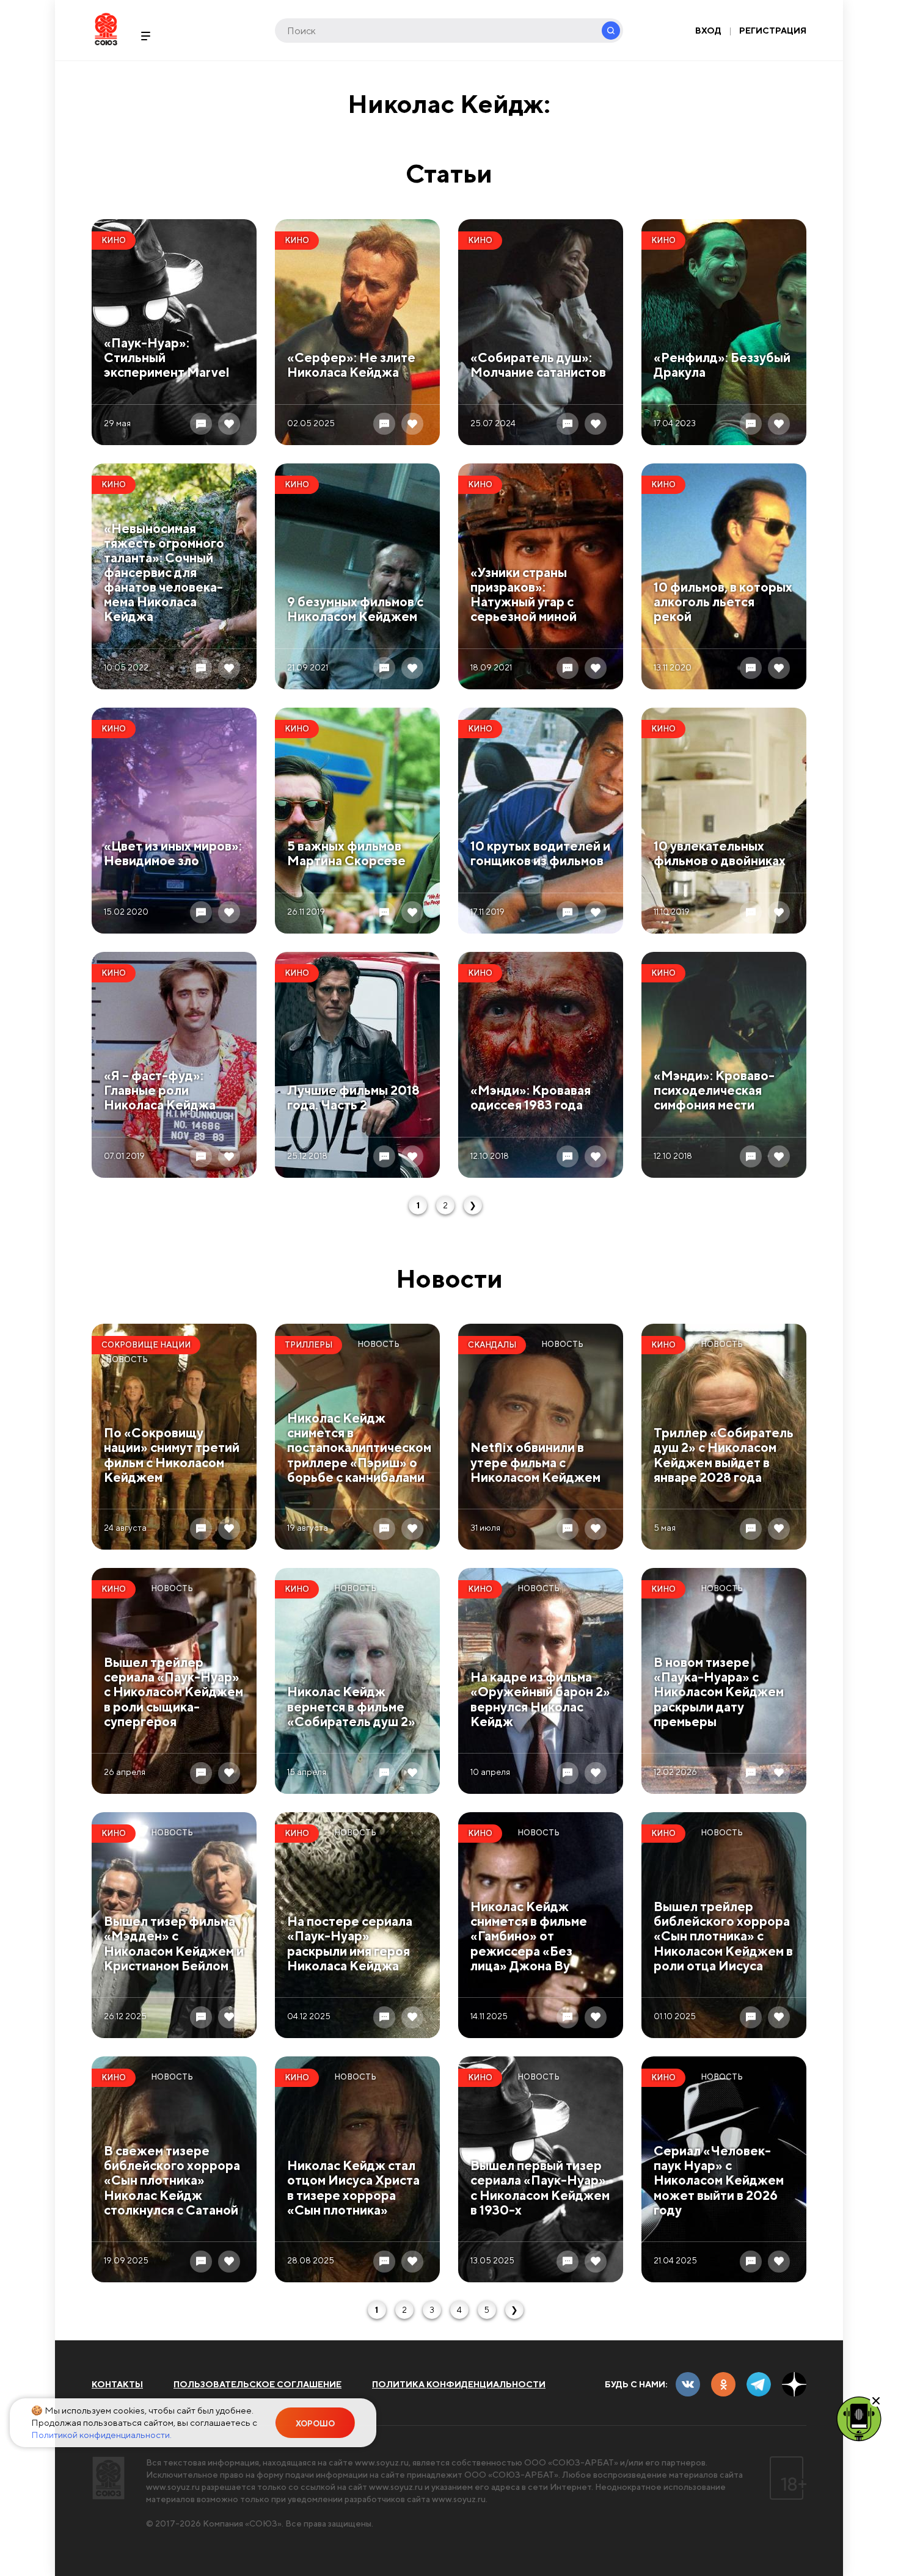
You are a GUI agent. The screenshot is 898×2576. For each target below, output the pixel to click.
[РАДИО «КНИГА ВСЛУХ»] (859, 2418)
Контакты (117, 2384)
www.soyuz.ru (382, 2462)
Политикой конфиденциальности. (101, 2435)
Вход (708, 31)
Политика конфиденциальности (459, 2384)
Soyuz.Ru (106, 29)
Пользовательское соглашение (257, 2384)
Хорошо (315, 2424)
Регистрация (773, 31)
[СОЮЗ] (108, 2478)
